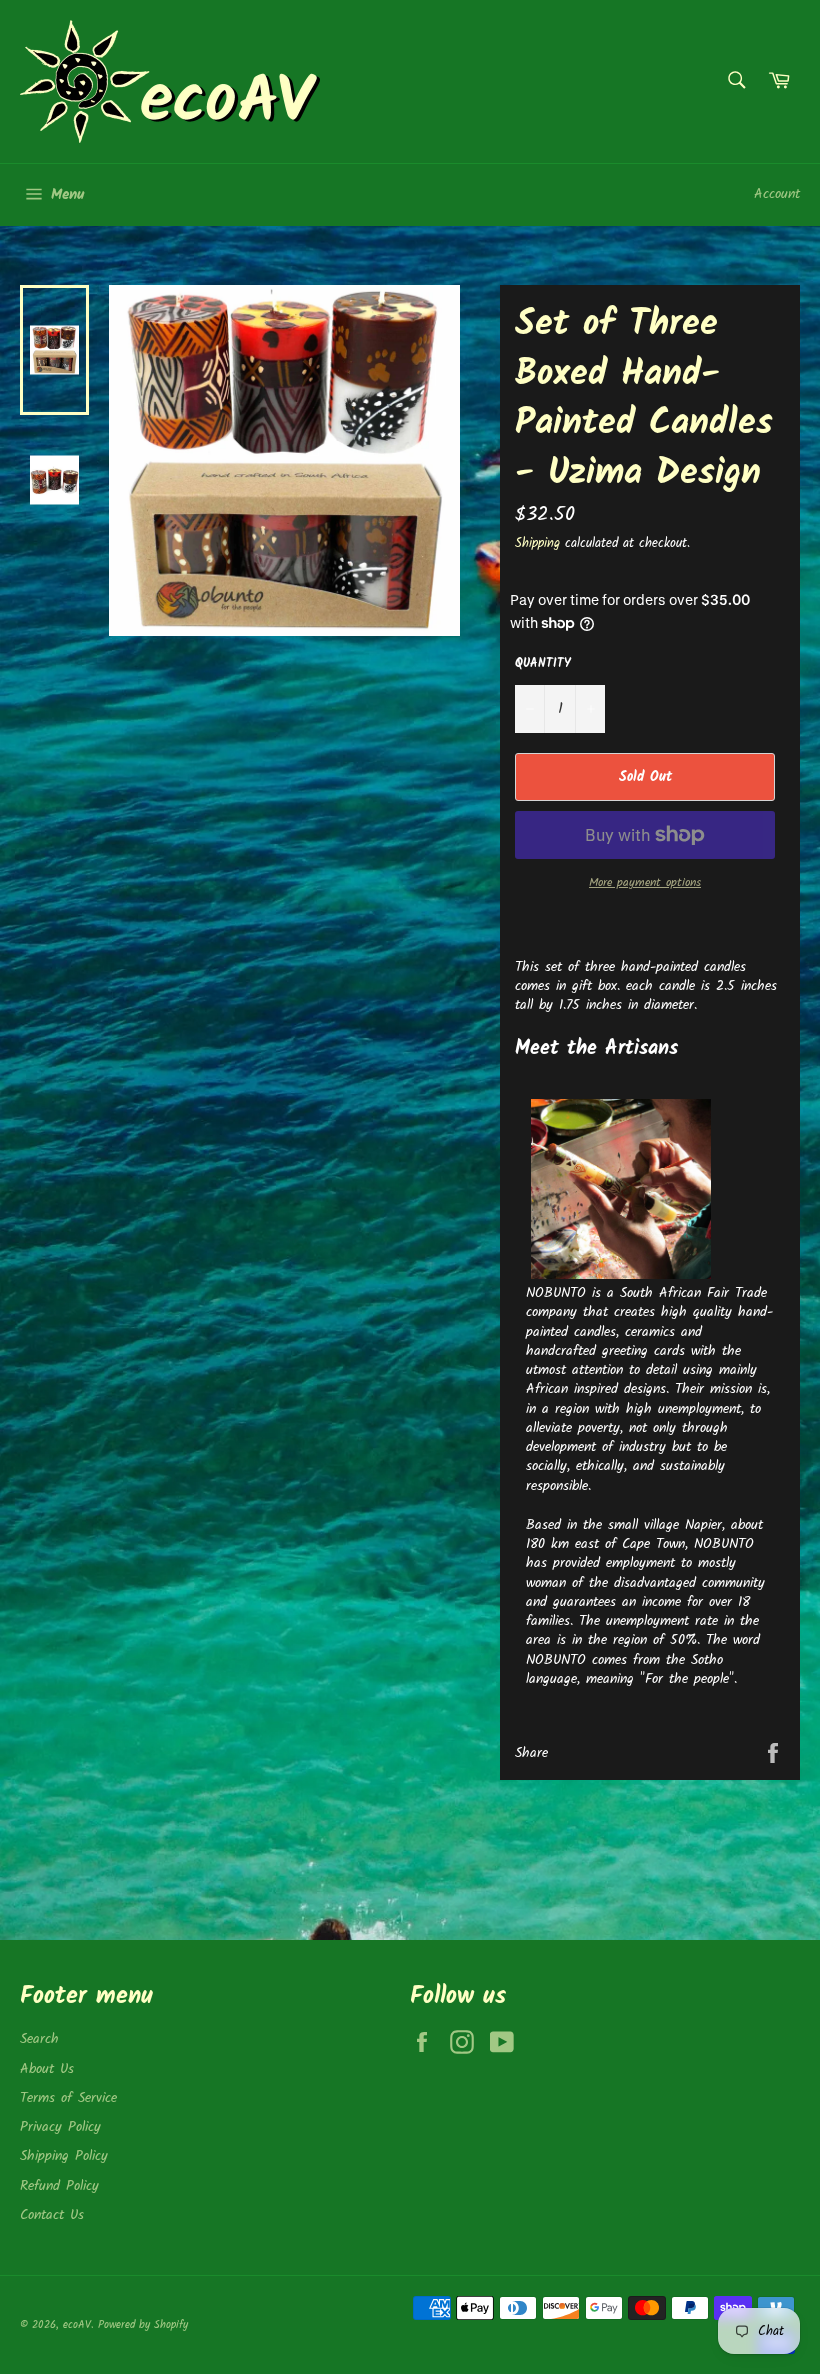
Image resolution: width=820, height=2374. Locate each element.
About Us (47, 2069)
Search (39, 2039)
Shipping (537, 543)
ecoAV (77, 2325)
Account (777, 194)
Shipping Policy (64, 2156)
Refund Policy (59, 2186)
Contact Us (52, 2215)
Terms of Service (68, 2098)
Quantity (543, 664)
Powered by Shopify (143, 2325)
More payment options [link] (645, 883)
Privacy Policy (60, 2127)
